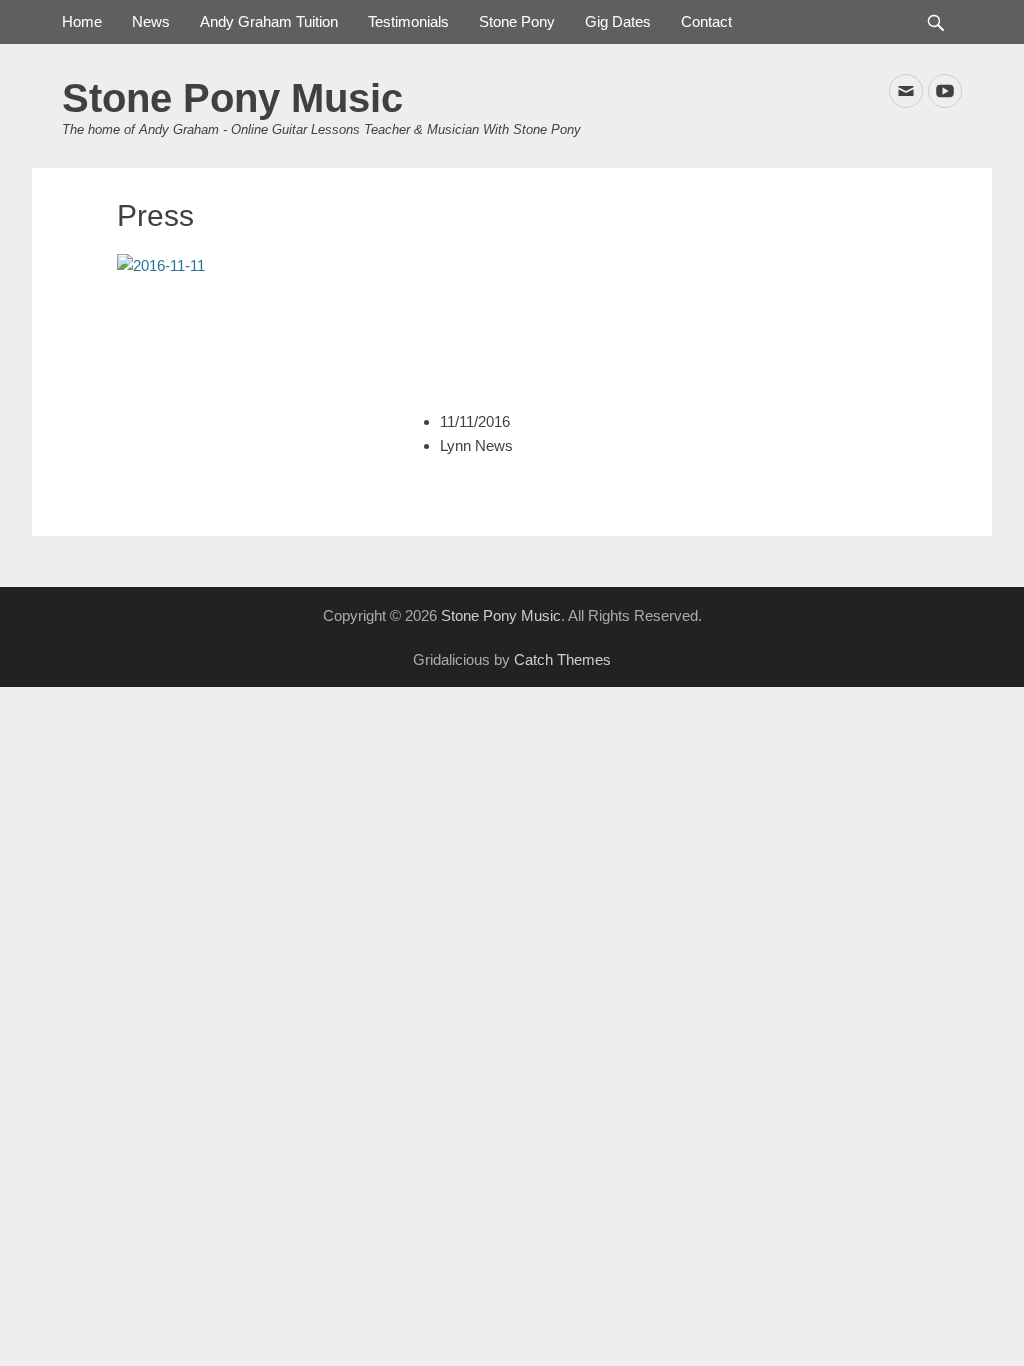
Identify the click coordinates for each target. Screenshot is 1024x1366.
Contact (706, 21)
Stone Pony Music (232, 98)
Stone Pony (517, 21)
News (151, 21)
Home (82, 21)
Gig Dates (618, 21)
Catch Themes (562, 659)
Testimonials (408, 21)
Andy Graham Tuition (269, 21)
